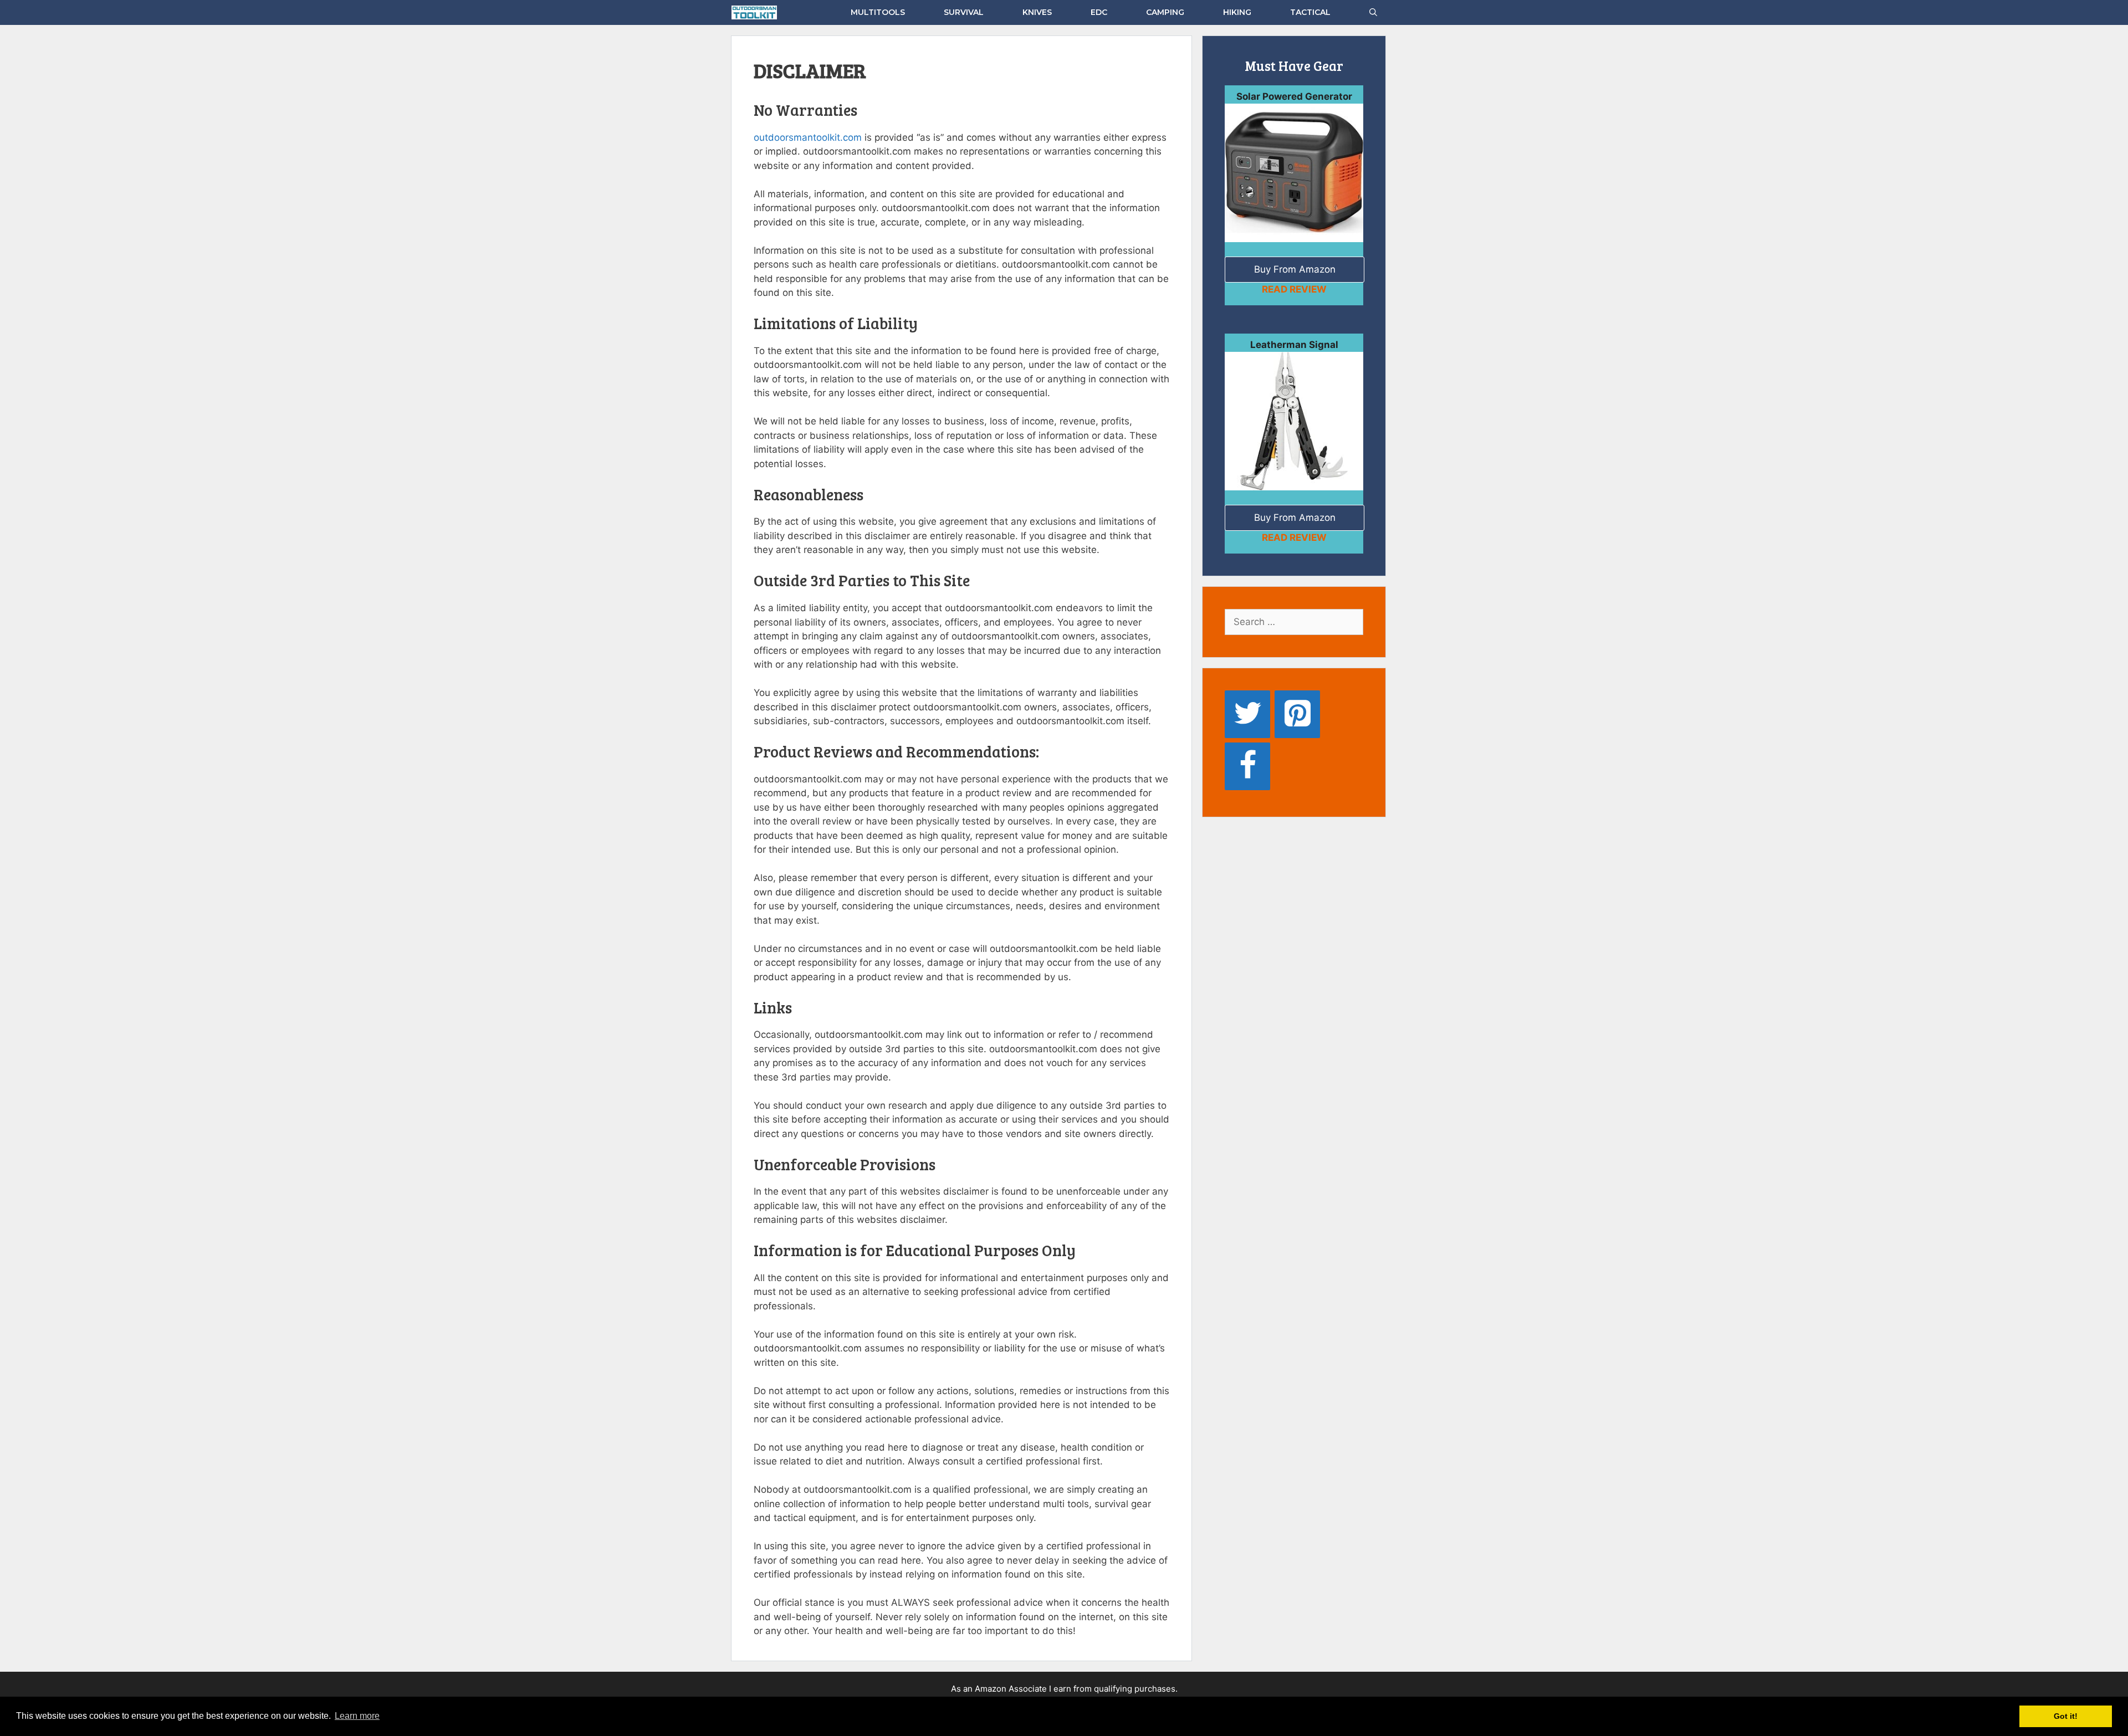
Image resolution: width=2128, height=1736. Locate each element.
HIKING (1237, 12)
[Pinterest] (1297, 714)
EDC (1099, 12)
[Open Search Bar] (1373, 12)
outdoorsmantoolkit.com (808, 137)
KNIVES (1037, 12)
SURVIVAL (964, 12)
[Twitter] (1247, 714)
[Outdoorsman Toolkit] (757, 12)
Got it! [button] (2066, 1716)
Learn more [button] (357, 1716)
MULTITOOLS (878, 12)
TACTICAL (1310, 12)
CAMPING (1165, 12)
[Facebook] (1247, 766)
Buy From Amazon (1295, 269)
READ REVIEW (1294, 289)
